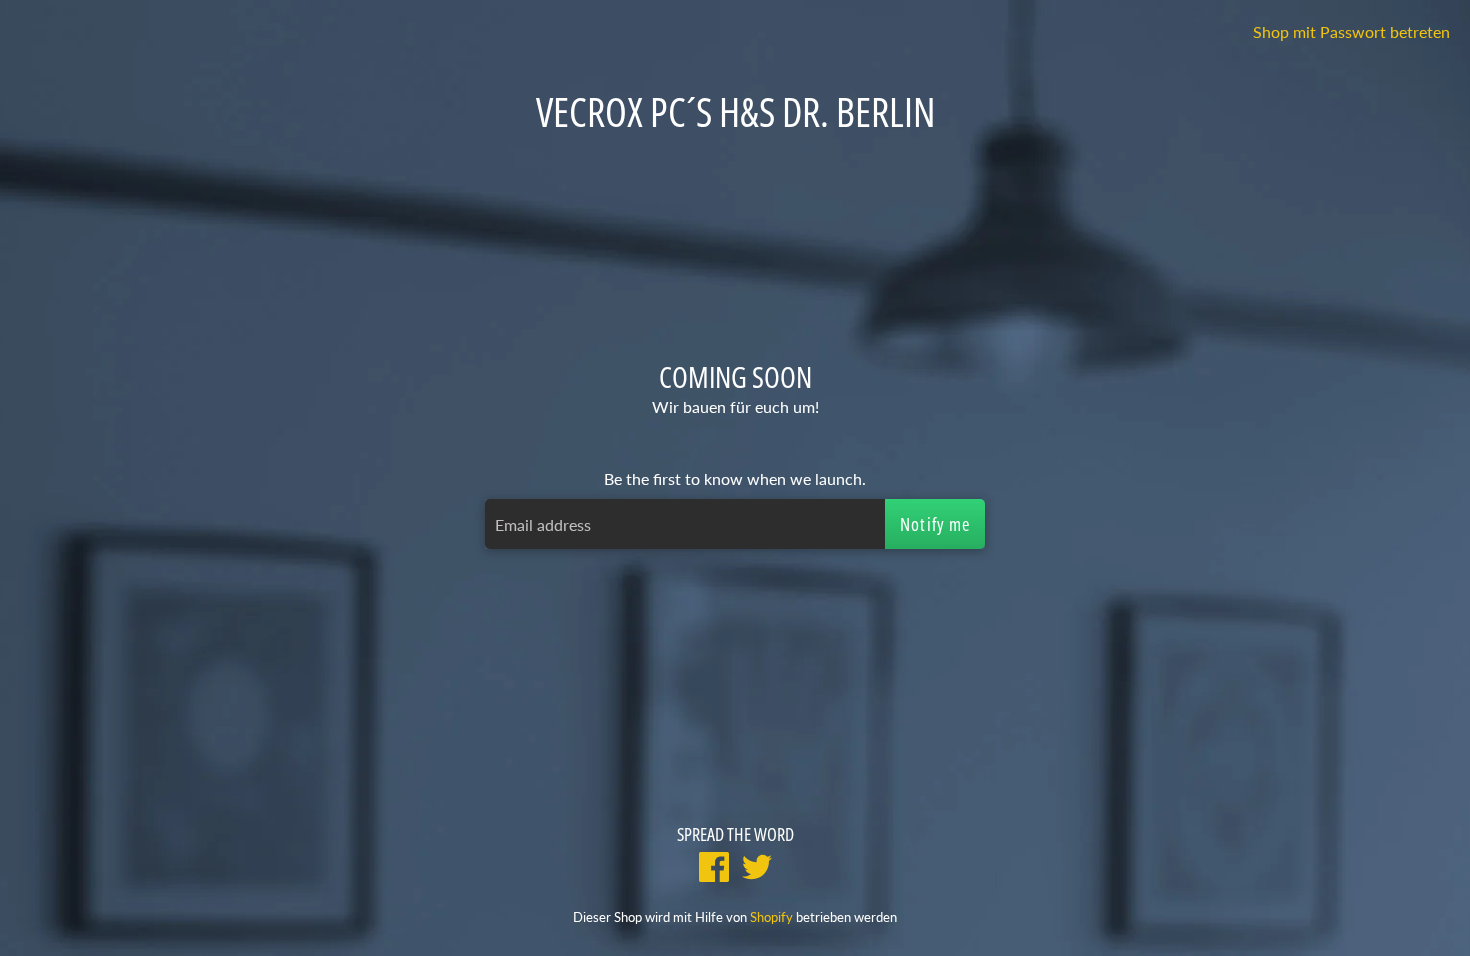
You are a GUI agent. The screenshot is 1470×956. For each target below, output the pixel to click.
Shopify (771, 917)
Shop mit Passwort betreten (1351, 31)
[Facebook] (714, 869)
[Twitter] (757, 869)
